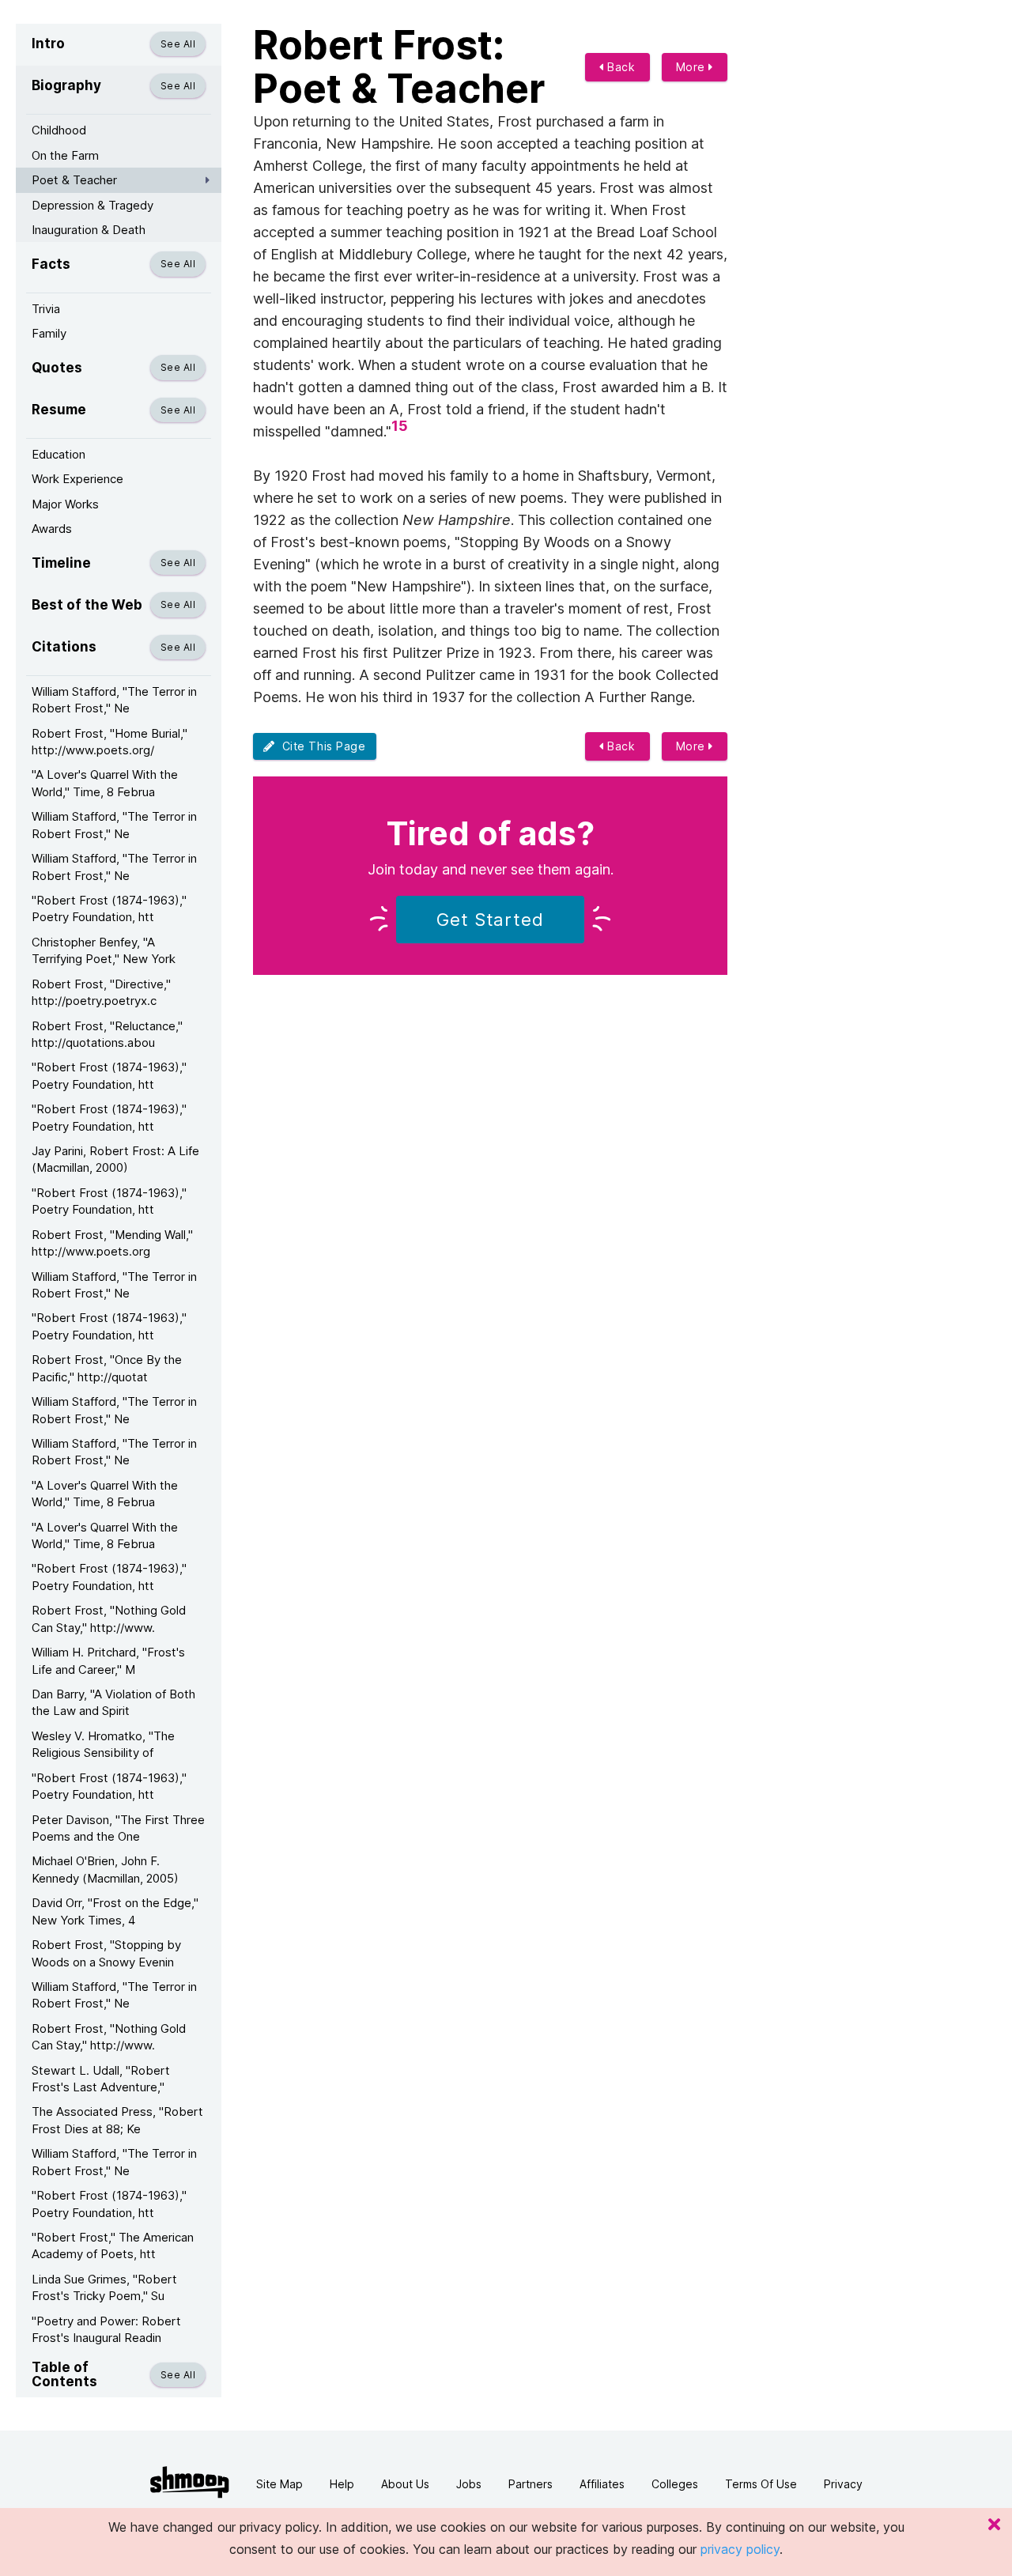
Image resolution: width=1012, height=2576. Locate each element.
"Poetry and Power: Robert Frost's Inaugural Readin (106, 2329)
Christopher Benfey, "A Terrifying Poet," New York (104, 950)
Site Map (279, 2484)
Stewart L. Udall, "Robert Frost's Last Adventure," (101, 2079)
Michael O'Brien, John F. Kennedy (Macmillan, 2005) (105, 1869)
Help (342, 2484)
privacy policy (740, 2549)
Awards (52, 529)
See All (178, 44)
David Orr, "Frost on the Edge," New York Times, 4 (115, 1911)
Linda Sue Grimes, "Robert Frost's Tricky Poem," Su (104, 2287)
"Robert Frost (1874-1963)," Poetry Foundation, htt (109, 908)
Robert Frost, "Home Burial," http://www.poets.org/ (110, 742)
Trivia (46, 309)
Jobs (469, 2484)
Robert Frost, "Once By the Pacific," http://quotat (107, 1368)
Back (620, 67)
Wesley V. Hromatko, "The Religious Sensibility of (103, 1744)
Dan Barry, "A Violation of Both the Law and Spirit (113, 1702)
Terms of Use (761, 2484)
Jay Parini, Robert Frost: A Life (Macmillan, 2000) (115, 1159)
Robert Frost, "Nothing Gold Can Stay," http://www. (109, 1618)
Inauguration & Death (89, 230)
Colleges (675, 2484)
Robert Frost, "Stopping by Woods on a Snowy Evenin (106, 1953)
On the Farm (65, 155)
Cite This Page (321, 746)
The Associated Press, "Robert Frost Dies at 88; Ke (117, 2120)
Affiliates (602, 2484)
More (693, 67)
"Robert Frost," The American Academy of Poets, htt (113, 2246)
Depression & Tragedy (93, 205)
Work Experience (77, 479)
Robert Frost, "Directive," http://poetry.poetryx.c (101, 992)
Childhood (59, 130)
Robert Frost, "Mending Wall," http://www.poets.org (112, 1243)
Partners (531, 2484)
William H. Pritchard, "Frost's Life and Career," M (108, 1660)
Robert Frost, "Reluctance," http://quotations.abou (107, 1034)
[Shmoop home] (190, 2482)
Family (49, 333)
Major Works (65, 504)
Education (59, 454)
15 (400, 426)
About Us (405, 2484)
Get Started (490, 920)
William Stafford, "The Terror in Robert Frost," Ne (114, 700)
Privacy (843, 2484)
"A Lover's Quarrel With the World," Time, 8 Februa (105, 783)
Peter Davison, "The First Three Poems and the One (118, 1828)
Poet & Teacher (74, 180)
